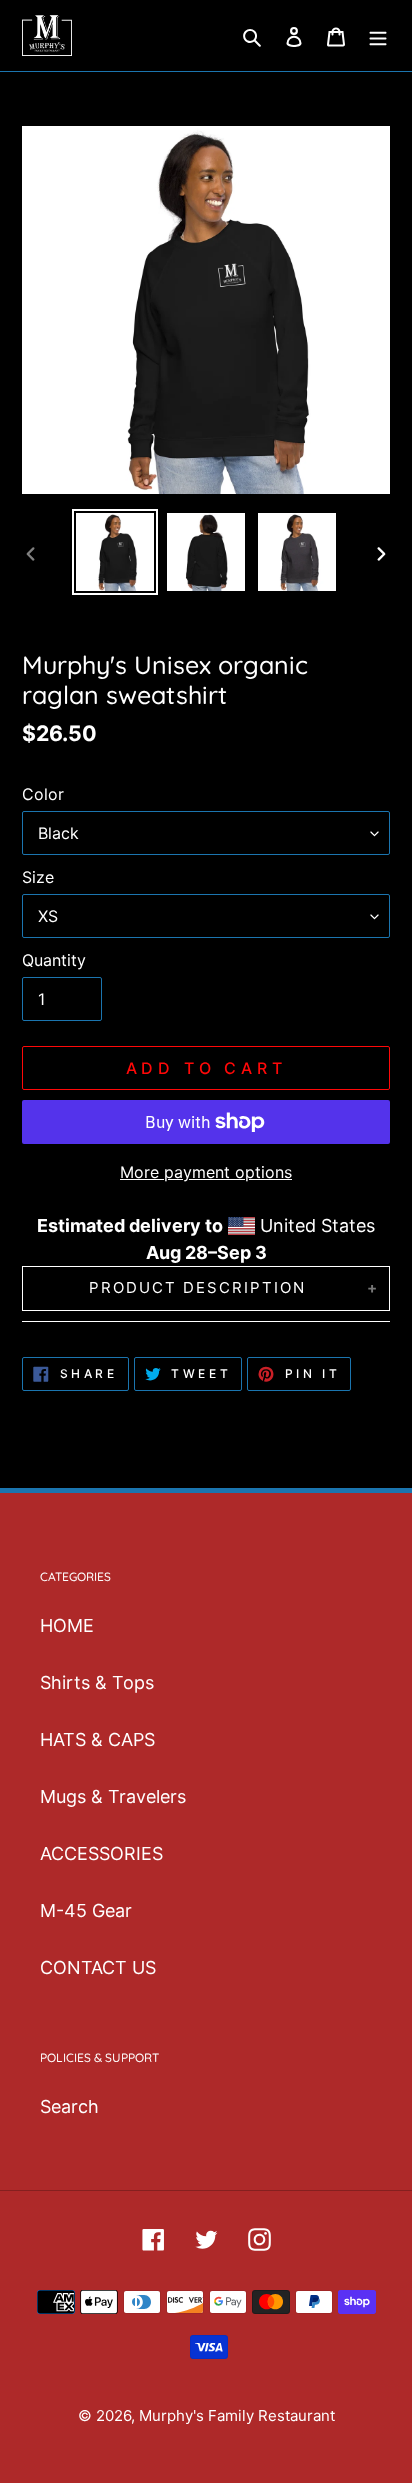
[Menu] (378, 35)
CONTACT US (98, 1967)
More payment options (206, 1172)
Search (69, 2106)
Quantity (54, 960)
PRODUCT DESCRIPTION (197, 1287)
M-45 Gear (86, 1910)
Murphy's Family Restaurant (237, 2415)
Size (38, 877)
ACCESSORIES (101, 1853)
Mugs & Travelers (113, 1796)
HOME (67, 1625)
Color (43, 794)
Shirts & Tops (97, 1682)
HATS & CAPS (97, 1739)
